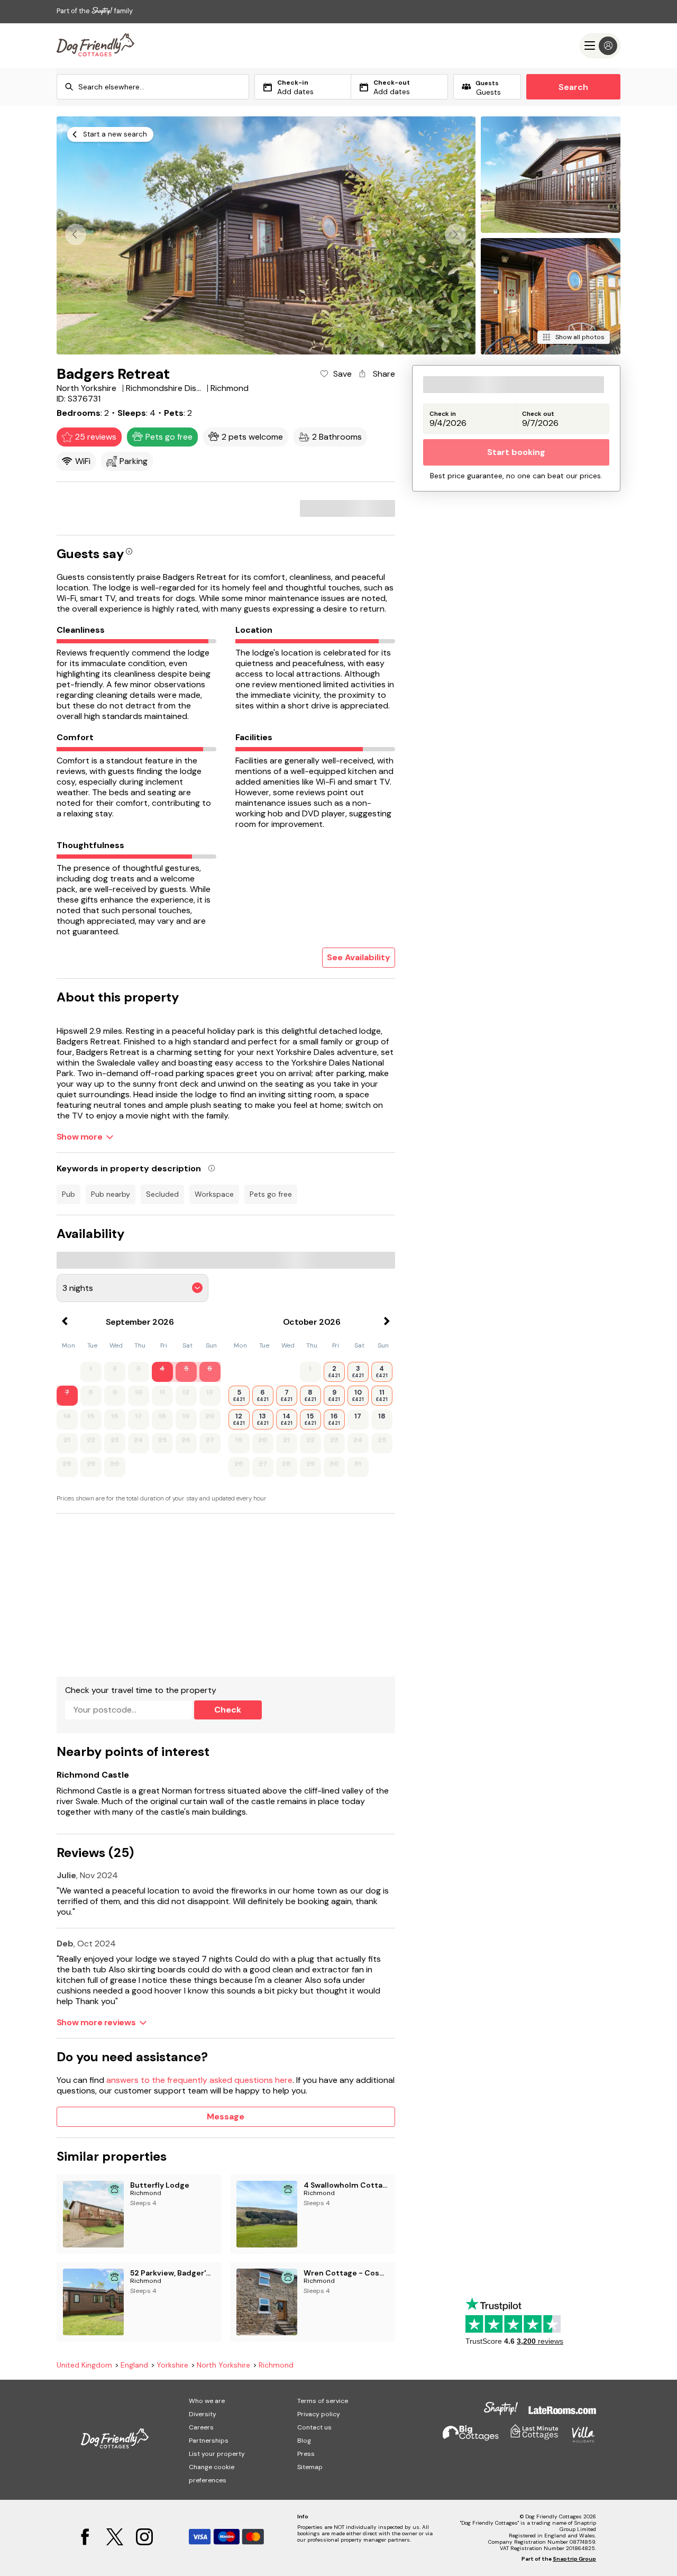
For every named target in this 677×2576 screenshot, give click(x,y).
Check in (443, 414)
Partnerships (209, 2441)
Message (226, 2117)
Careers (201, 2427)
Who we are (207, 2401)
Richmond (276, 2365)
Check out (538, 414)
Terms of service (323, 2401)
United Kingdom (84, 2365)
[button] (455, 234)
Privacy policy (319, 2414)
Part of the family (95, 11)
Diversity (203, 2414)
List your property (217, 2454)
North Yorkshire (223, 2365)
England (134, 2365)
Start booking (516, 453)
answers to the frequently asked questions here (199, 2080)
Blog (304, 2441)
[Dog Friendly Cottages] (95, 45)
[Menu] (600, 46)
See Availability (359, 957)
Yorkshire (172, 2365)
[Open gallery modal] (266, 235)
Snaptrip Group (574, 2559)
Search (573, 87)
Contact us (314, 2427)
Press (306, 2454)
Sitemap (310, 2467)
